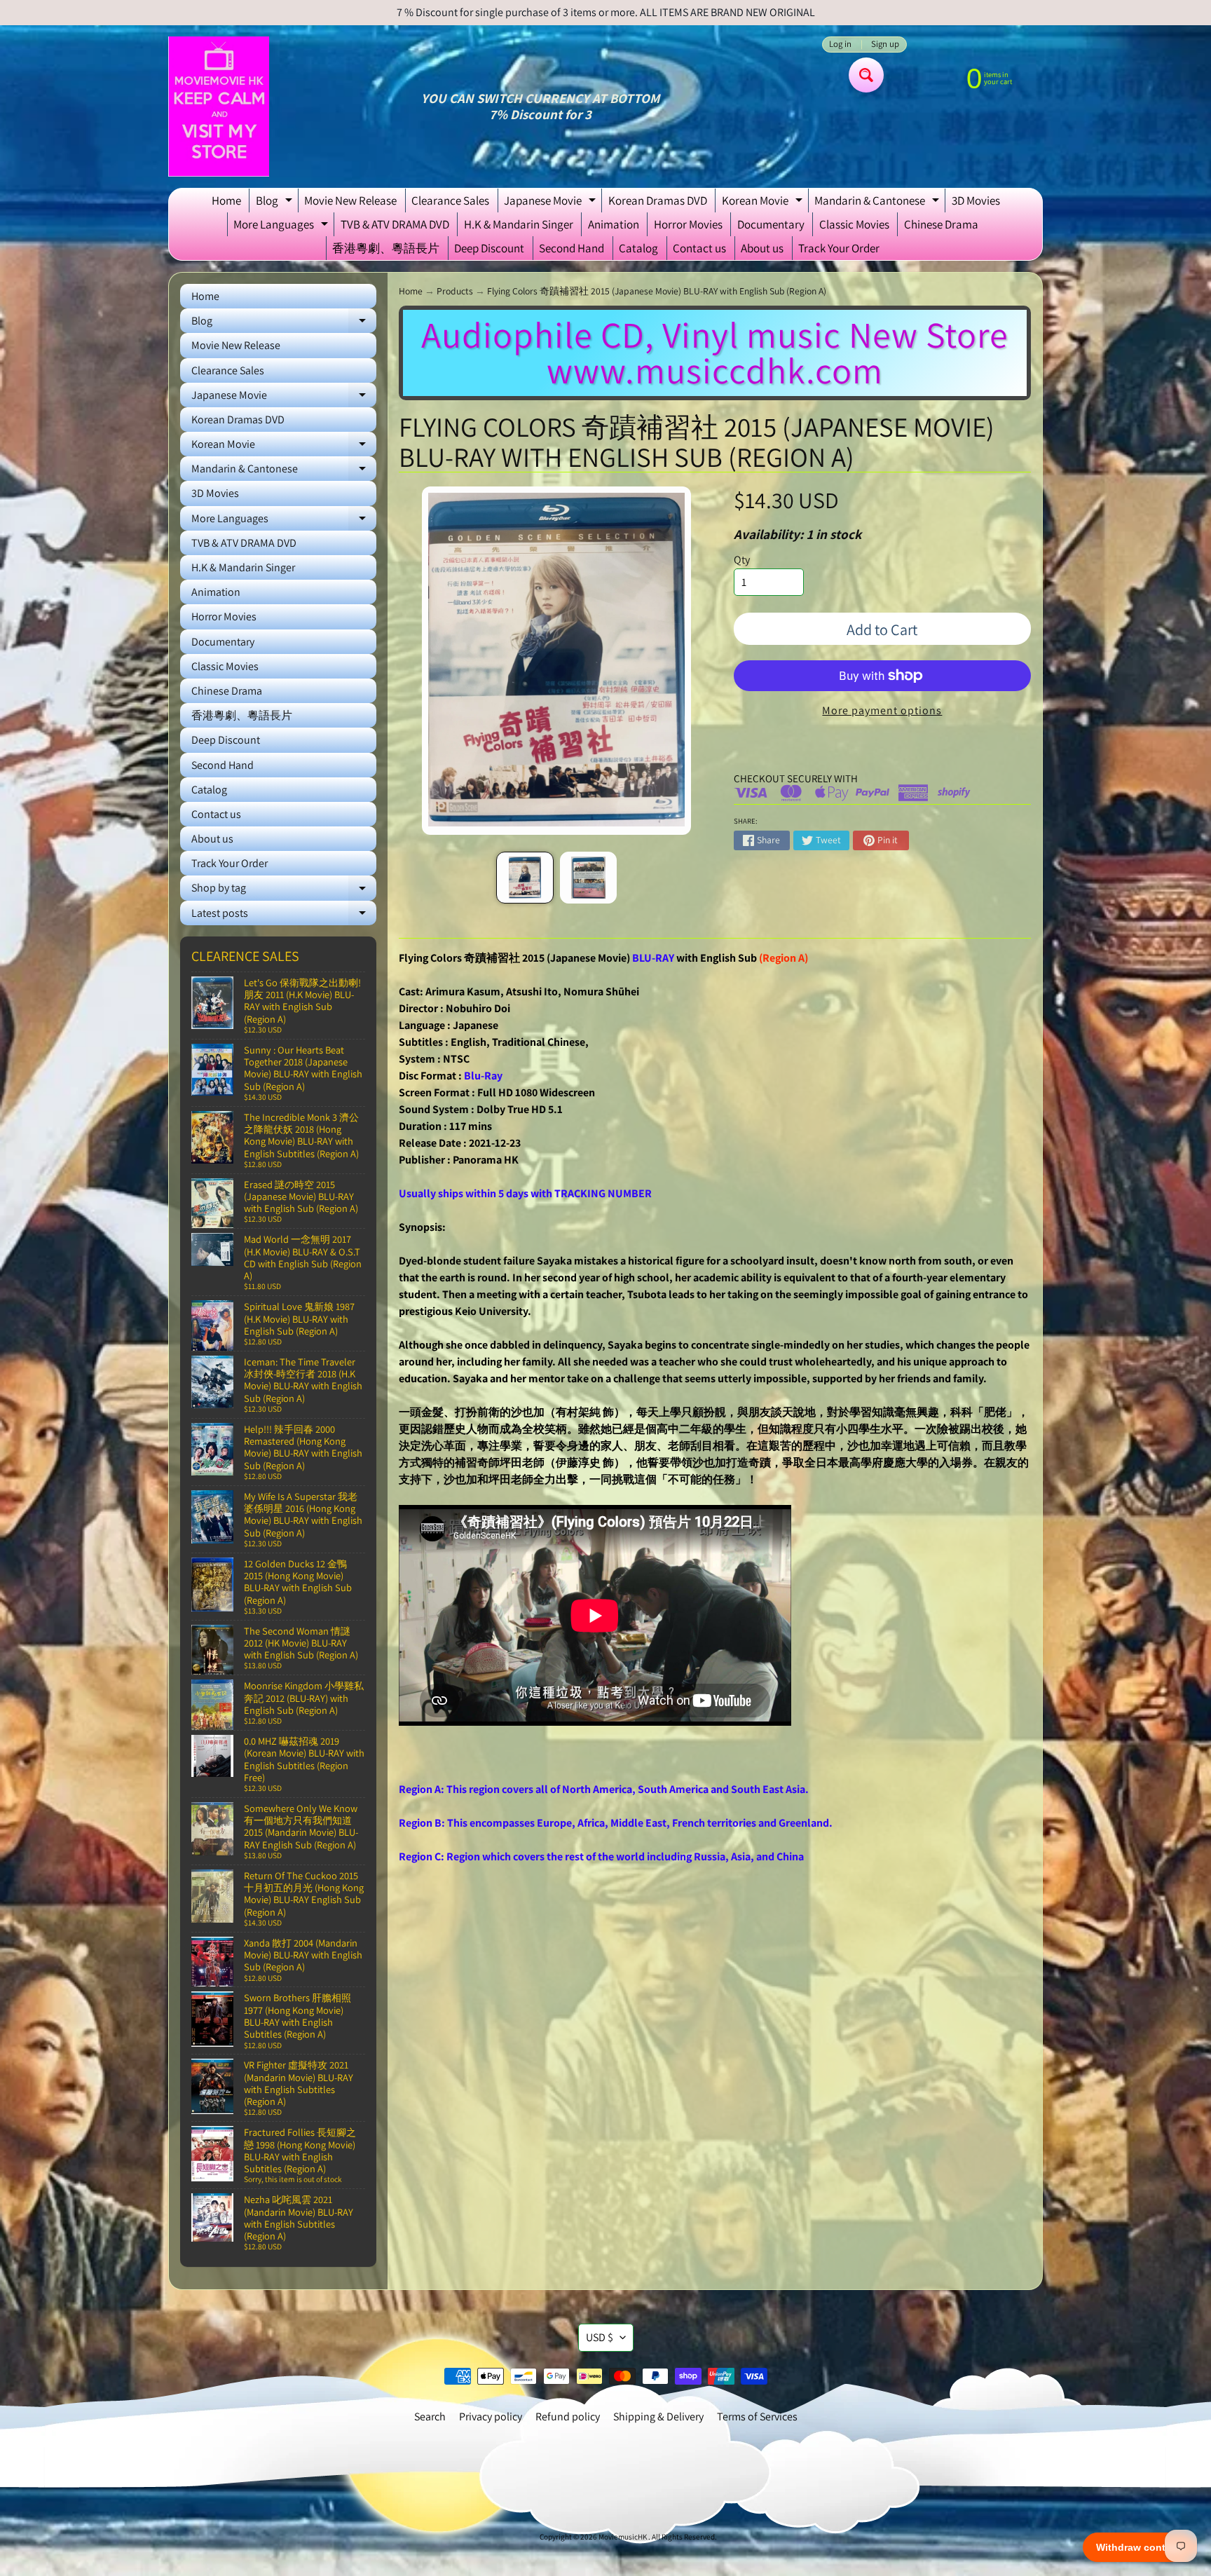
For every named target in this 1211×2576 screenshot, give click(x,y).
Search (430, 2417)
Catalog (638, 248)
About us (762, 248)
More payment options (882, 710)
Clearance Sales (450, 200)
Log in (840, 45)
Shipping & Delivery (658, 2417)
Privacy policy (491, 2417)
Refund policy (568, 2417)
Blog (276, 203)
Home (226, 200)
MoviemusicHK (623, 2537)
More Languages (282, 226)
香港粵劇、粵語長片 (386, 248)
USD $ (600, 2337)
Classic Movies (854, 224)
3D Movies (976, 200)
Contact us (699, 248)
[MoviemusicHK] (219, 107)
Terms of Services (757, 2417)
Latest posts (284, 915)
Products (455, 291)
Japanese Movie (552, 203)
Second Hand (572, 248)
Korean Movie (764, 203)
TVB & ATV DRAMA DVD (395, 224)
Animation (614, 224)
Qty (742, 560)
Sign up (885, 45)
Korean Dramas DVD (658, 200)
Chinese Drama (941, 224)
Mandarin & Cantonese (878, 203)
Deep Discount (489, 248)
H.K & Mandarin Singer (519, 224)
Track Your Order (839, 248)
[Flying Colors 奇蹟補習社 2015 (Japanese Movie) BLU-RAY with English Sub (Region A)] (525, 878)
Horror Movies (688, 224)
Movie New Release (350, 200)
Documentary (771, 224)
